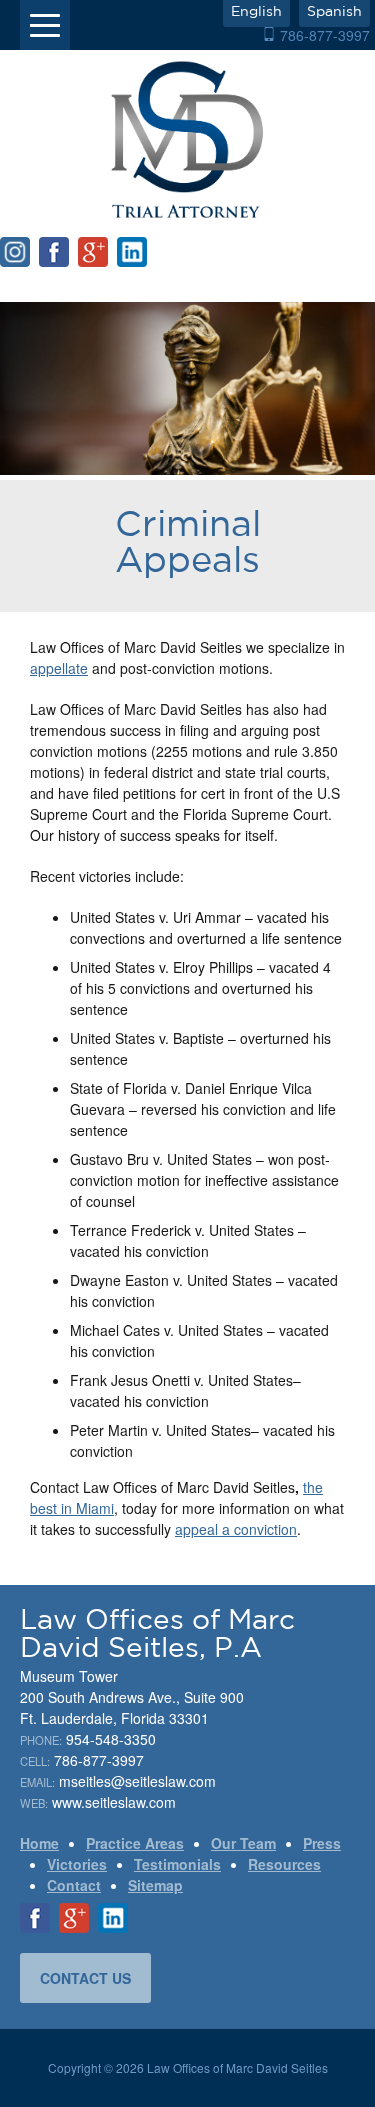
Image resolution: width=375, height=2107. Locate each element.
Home (39, 1843)
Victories (77, 1864)
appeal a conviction (236, 1529)
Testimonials (177, 1864)
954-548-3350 (111, 1739)
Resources (284, 1864)
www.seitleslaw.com (114, 1802)
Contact (74, 1885)
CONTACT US (85, 1978)
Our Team (243, 1843)
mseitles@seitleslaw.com (137, 1781)
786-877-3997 (325, 35)
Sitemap (155, 1885)
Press (322, 1843)
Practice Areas (135, 1843)
